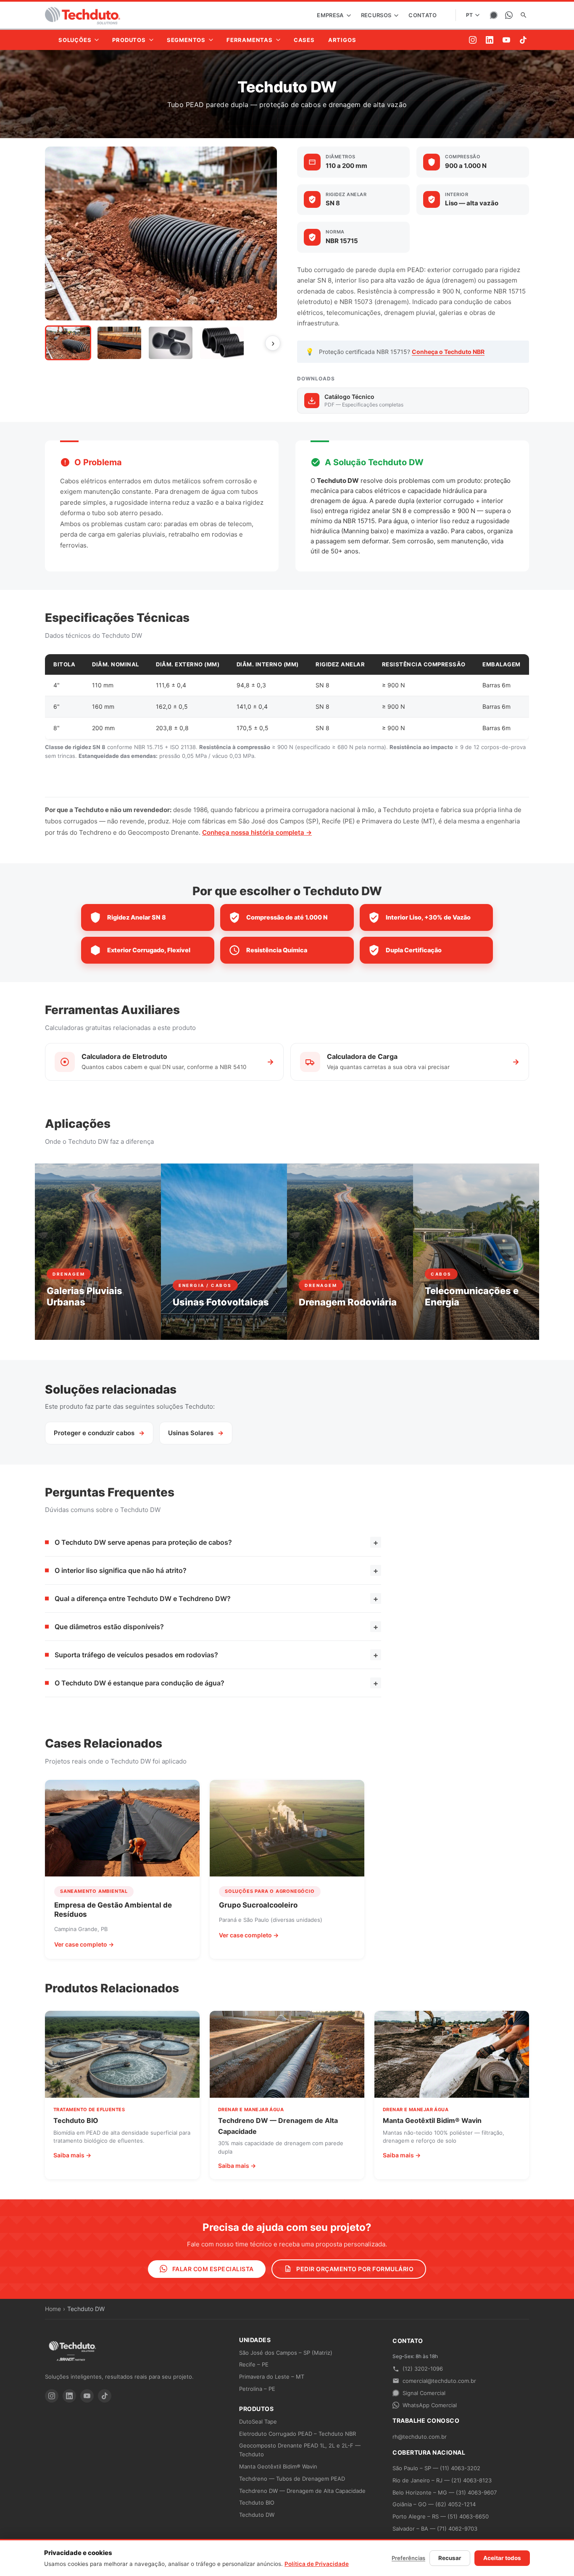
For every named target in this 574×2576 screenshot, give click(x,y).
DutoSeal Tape (258, 2421)
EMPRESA (331, 15)
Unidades (255, 2340)
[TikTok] (523, 40)
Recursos (377, 15)
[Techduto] (83, 15)
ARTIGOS (342, 40)
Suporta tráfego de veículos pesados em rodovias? (216, 1655)
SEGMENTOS (186, 40)
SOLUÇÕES (75, 40)
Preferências (408, 2558)
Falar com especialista (212, 2269)
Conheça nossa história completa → (257, 832)
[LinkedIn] (490, 40)
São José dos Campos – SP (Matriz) (286, 2353)
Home (53, 2309)
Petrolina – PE (257, 2389)
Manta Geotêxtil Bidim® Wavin (278, 2466)
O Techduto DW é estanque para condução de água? (216, 1683)
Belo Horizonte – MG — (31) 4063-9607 (445, 2492)
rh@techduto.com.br (420, 2437)
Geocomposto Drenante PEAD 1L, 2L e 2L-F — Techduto (300, 2450)
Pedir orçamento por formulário (354, 2269)
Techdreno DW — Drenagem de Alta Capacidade (302, 2491)
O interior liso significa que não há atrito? (216, 1571)
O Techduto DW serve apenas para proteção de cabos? (216, 1542)
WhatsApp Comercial (430, 2405)
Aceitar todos (502, 2558)
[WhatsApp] (509, 15)
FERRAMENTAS (250, 40)
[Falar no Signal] (494, 15)
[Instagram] (473, 40)
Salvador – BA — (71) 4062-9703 (435, 2529)
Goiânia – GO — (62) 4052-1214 (434, 2504)
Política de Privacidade (317, 2564)
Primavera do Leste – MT (272, 2377)
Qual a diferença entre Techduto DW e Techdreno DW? (216, 1599)
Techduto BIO (257, 2503)
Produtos (256, 2409)
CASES (304, 40)
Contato (423, 15)
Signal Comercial (424, 2393)
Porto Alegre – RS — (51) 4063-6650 (441, 2516)
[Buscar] (524, 15)
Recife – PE (254, 2364)
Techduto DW (257, 2515)
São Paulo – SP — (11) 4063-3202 (436, 2468)
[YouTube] (506, 40)
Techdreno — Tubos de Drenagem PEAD (292, 2479)
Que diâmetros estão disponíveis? (216, 1627)
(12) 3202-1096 (423, 2369)
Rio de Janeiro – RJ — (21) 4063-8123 (442, 2480)
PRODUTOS (129, 40)
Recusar (450, 2558)
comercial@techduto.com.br (439, 2381)
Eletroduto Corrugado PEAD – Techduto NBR (298, 2434)
